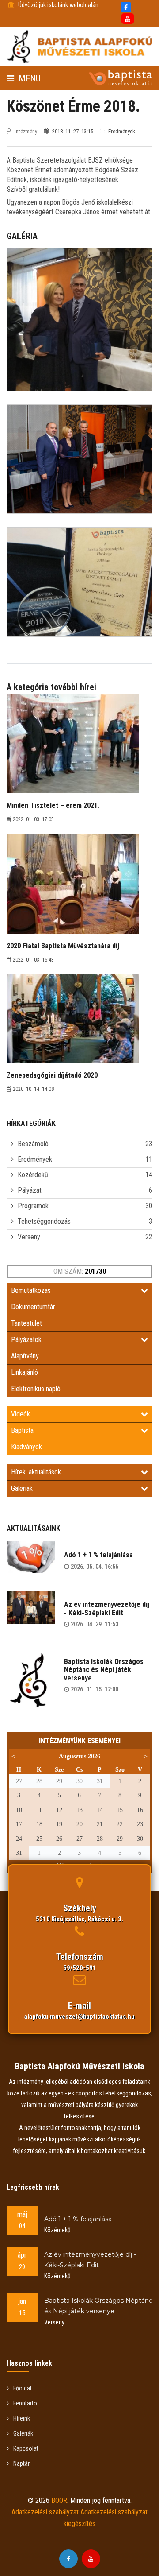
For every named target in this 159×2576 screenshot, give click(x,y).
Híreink (22, 2418)
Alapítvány (25, 1356)
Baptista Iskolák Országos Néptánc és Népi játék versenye (104, 1670)
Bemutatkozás (31, 1290)
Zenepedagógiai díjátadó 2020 (52, 1075)
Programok (33, 1206)
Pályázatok (26, 1340)
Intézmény (26, 131)
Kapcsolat (26, 2448)
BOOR (59, 2500)
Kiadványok (26, 1447)
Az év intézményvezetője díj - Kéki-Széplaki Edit (107, 1608)
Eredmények (35, 1159)
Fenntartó (25, 2403)
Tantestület (26, 1323)
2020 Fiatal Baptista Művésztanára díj (63, 946)
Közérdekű (33, 1175)
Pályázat (30, 1190)
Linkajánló (25, 1372)
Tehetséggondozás (44, 1221)
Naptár (21, 2463)
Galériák (22, 1488)
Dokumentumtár (33, 1307)
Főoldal (22, 2388)
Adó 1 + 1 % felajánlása (98, 1555)
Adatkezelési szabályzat (45, 2512)
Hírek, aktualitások (36, 1472)
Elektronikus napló (36, 1389)
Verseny (29, 1237)
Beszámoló (33, 1144)
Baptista (22, 1430)
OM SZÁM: (80, 1271)
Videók (21, 1414)
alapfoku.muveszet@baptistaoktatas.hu (79, 2017)
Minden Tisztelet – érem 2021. (53, 805)
